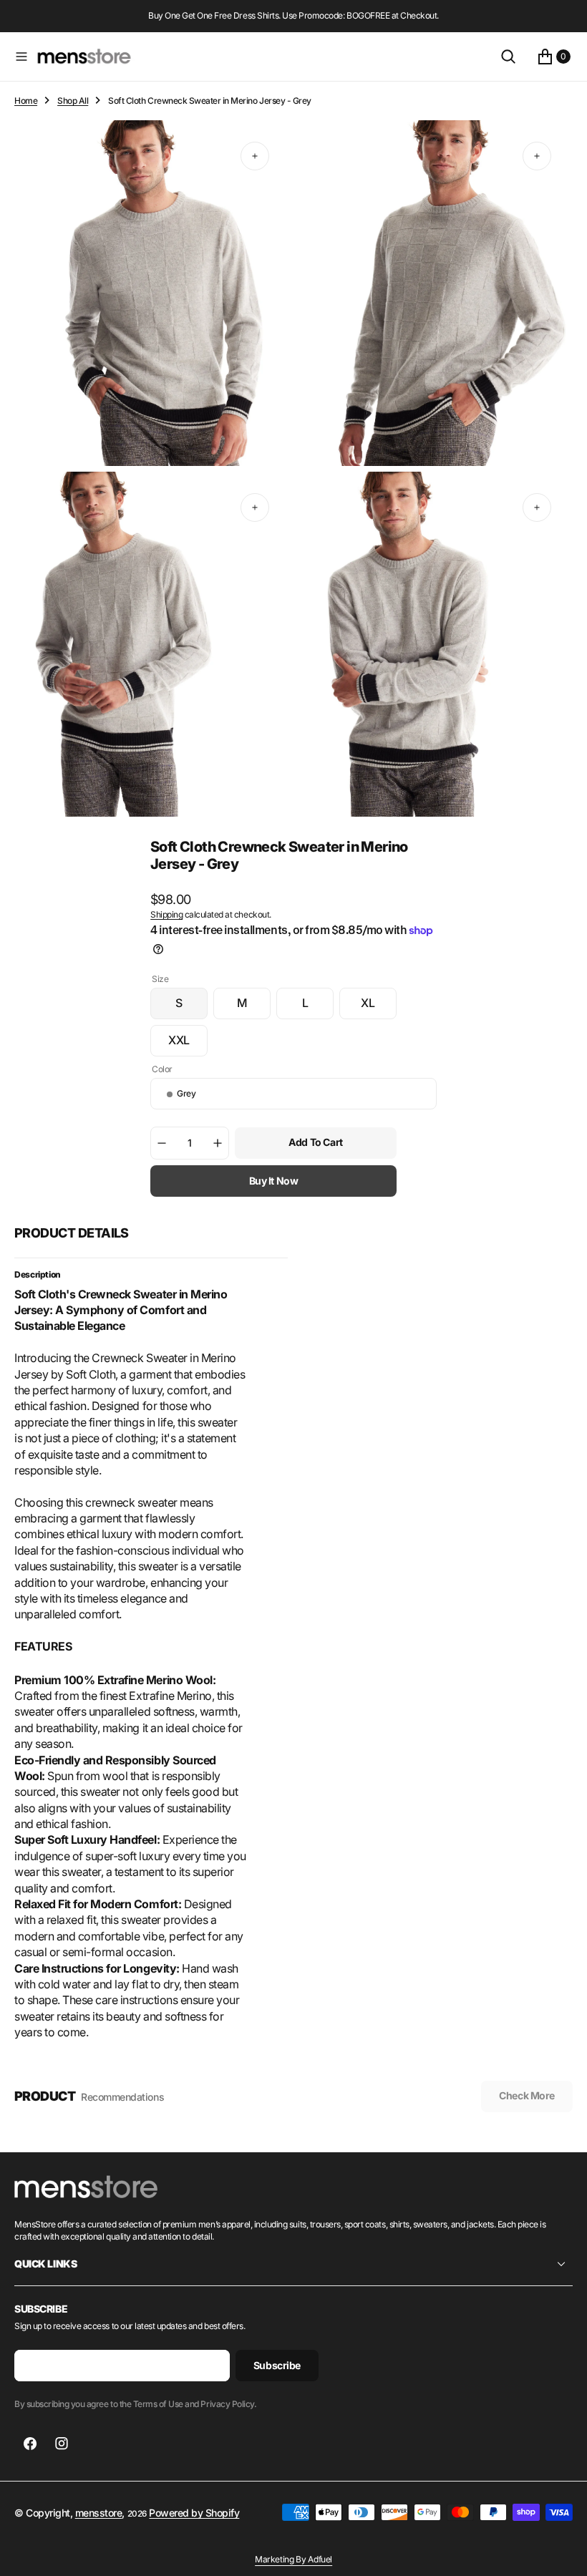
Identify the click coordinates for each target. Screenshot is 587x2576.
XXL (188, 1044)
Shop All (73, 101)
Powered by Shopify (194, 2513)
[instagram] (62, 2444)
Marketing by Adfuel (293, 2559)
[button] (21, 57)
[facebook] (30, 2444)
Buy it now (274, 1181)
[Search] (508, 57)
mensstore (99, 2513)
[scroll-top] (563, 2552)
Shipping (166, 914)
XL (379, 1007)
